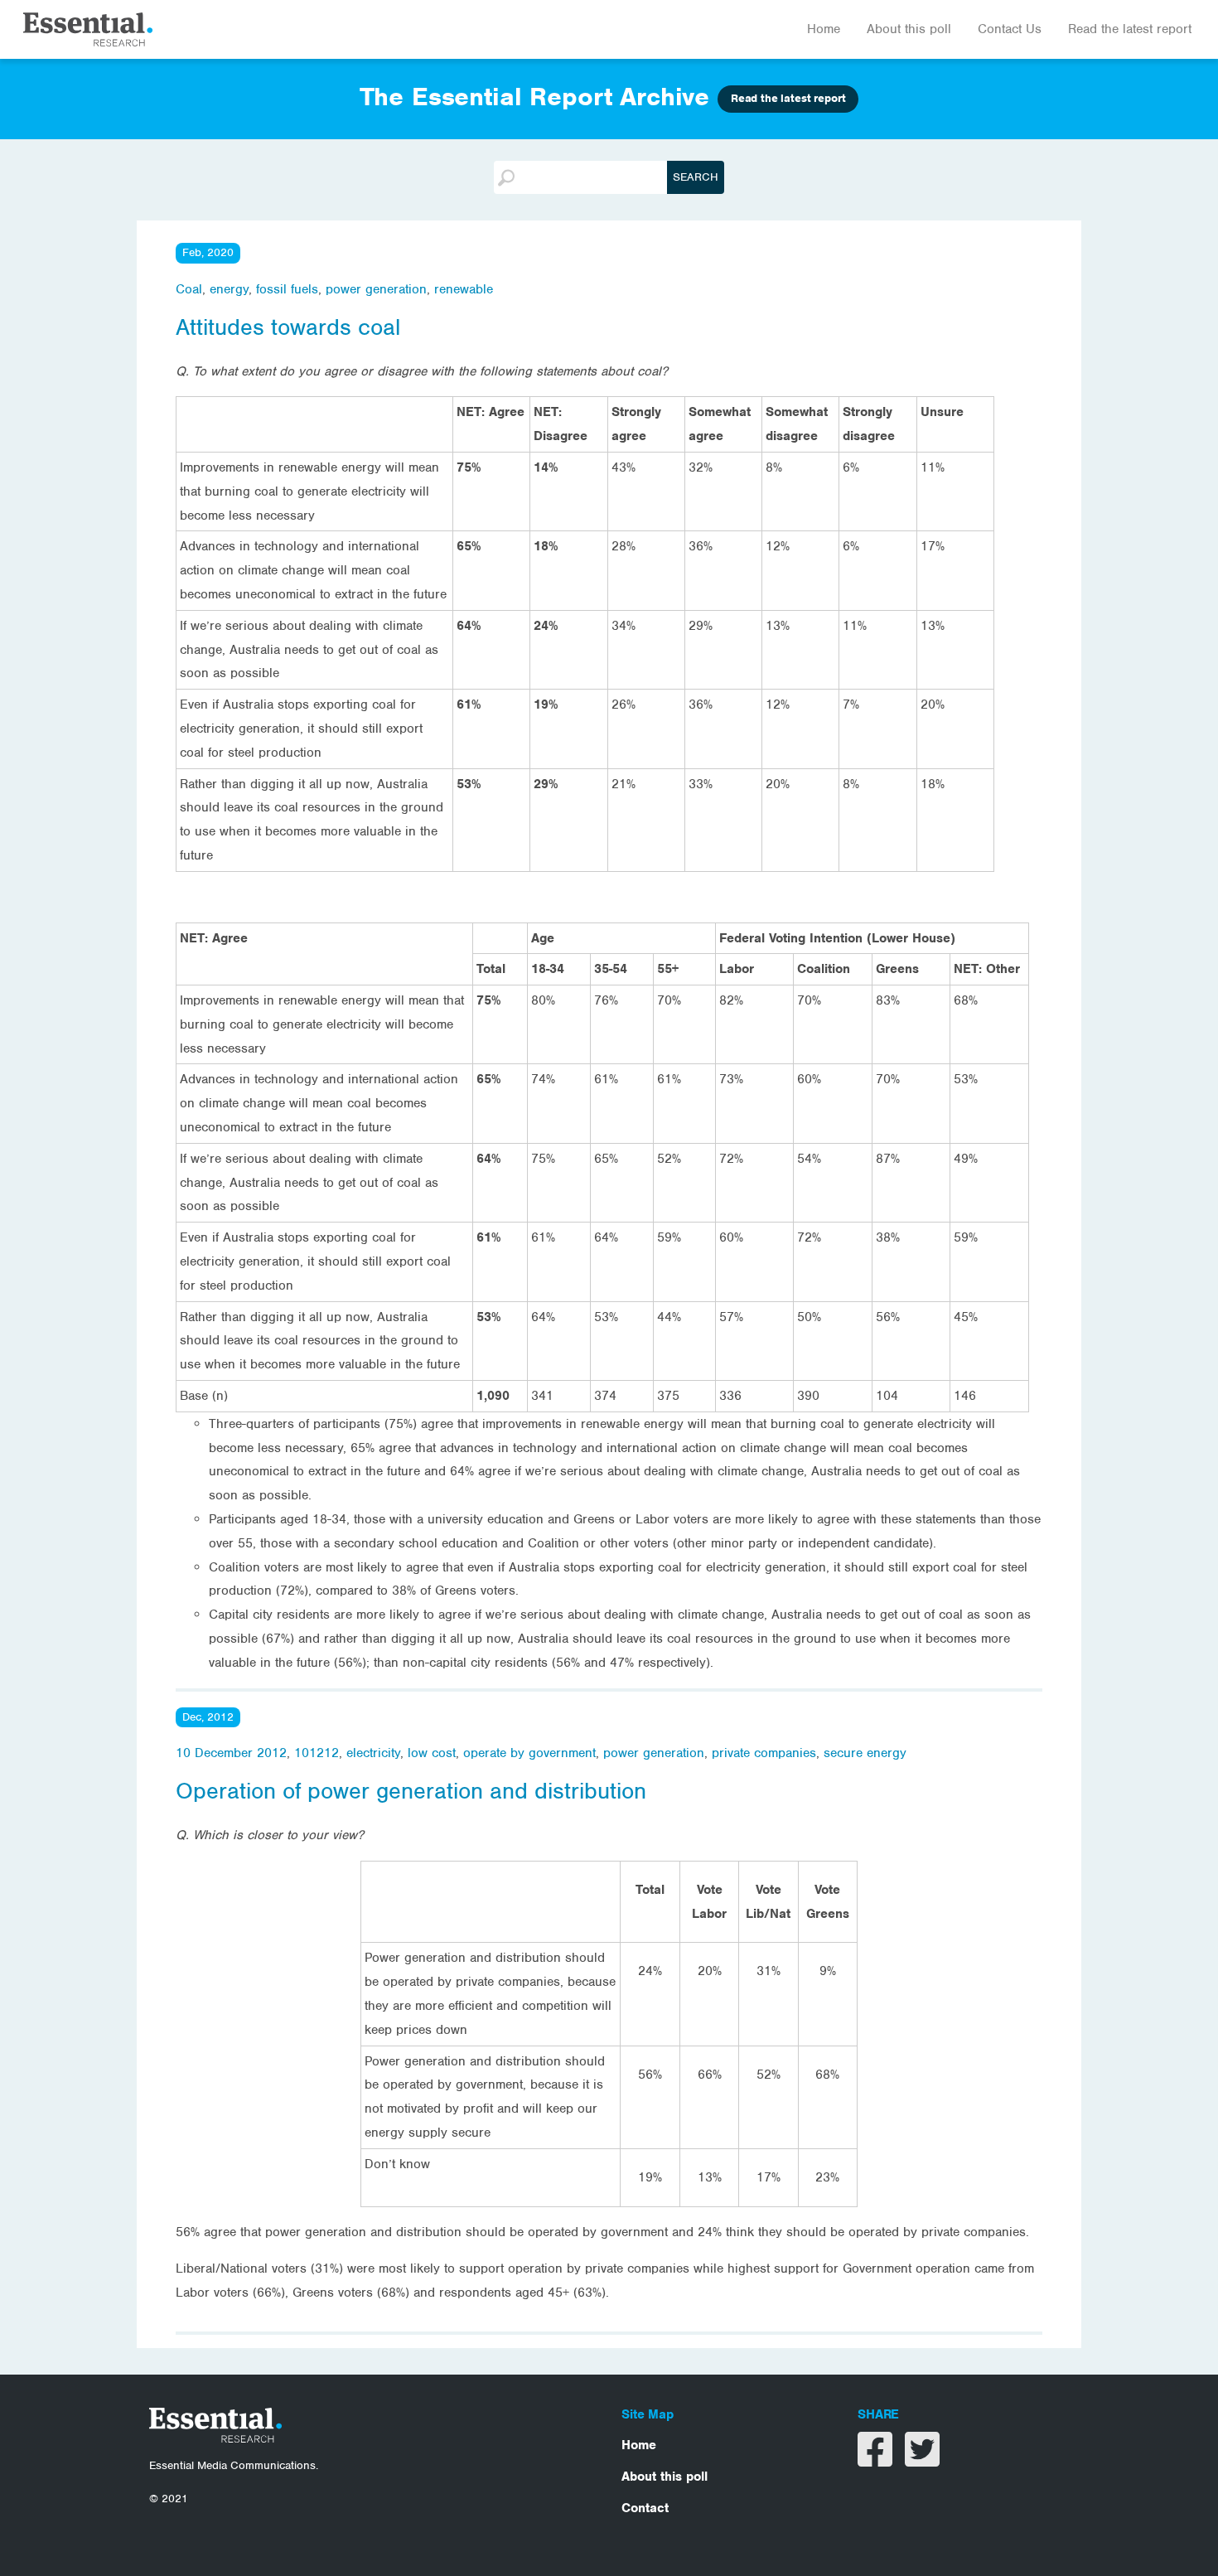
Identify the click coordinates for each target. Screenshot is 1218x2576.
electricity (373, 1753)
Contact (645, 2508)
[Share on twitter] (922, 2460)
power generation (376, 289)
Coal (189, 289)
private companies (764, 1753)
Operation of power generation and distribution (411, 1791)
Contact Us (1010, 29)
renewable (464, 289)
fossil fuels (287, 289)
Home (824, 29)
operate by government (529, 1753)
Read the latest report (1130, 29)
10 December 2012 (231, 1753)
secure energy (865, 1753)
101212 (317, 1753)
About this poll (909, 29)
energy (229, 289)
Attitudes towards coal (288, 327)
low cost (432, 1753)
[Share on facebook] (877, 2460)
